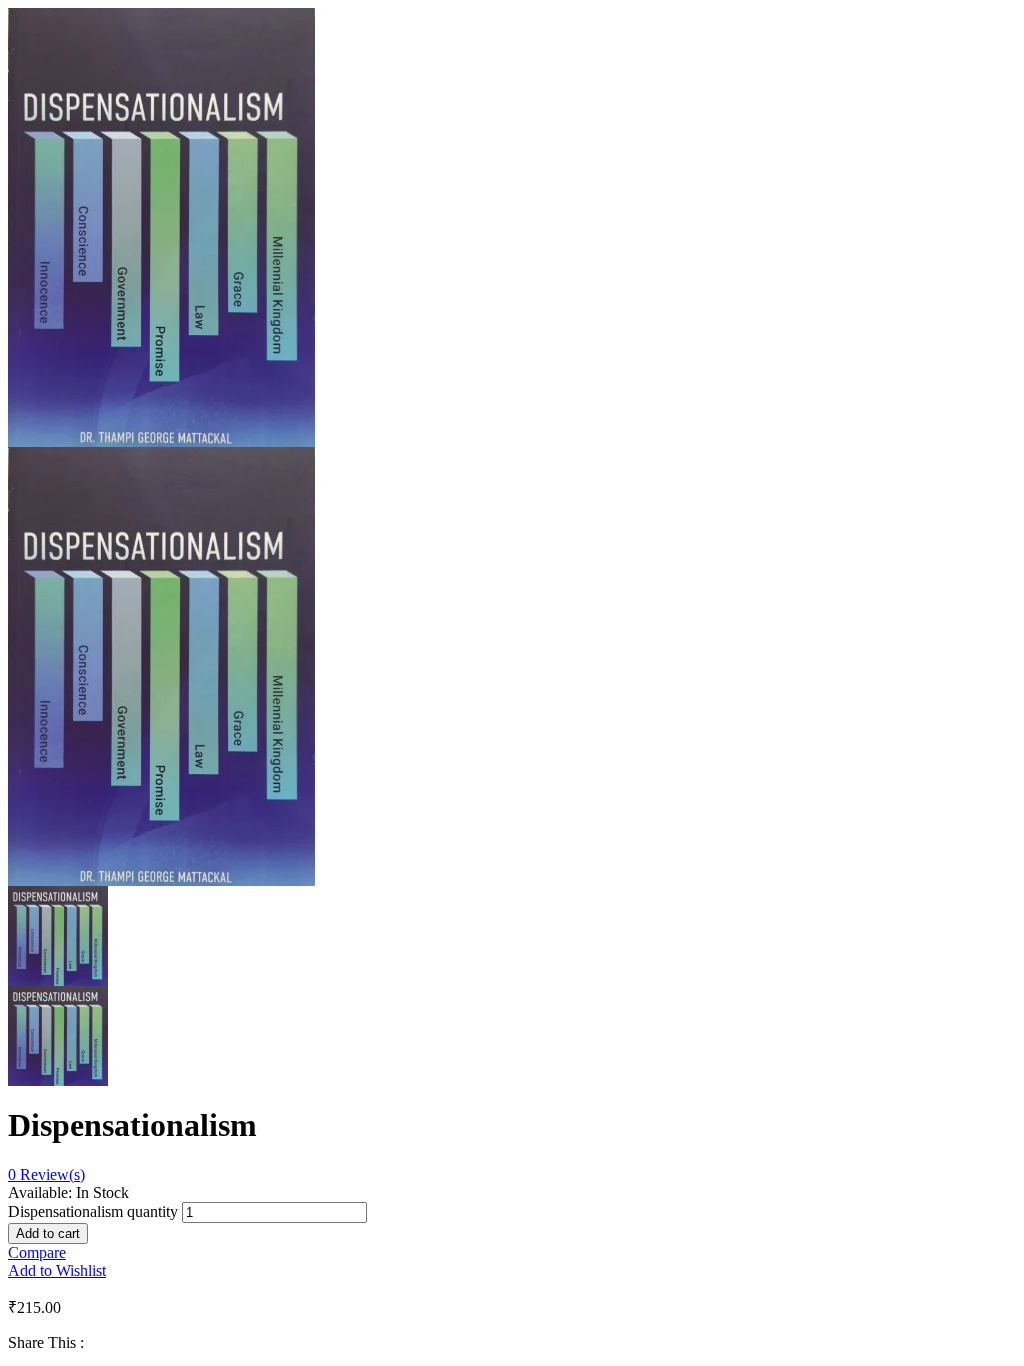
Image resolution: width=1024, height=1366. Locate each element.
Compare (37, 1252)
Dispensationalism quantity (93, 1211)
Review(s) (46, 1174)
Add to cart (48, 1233)
